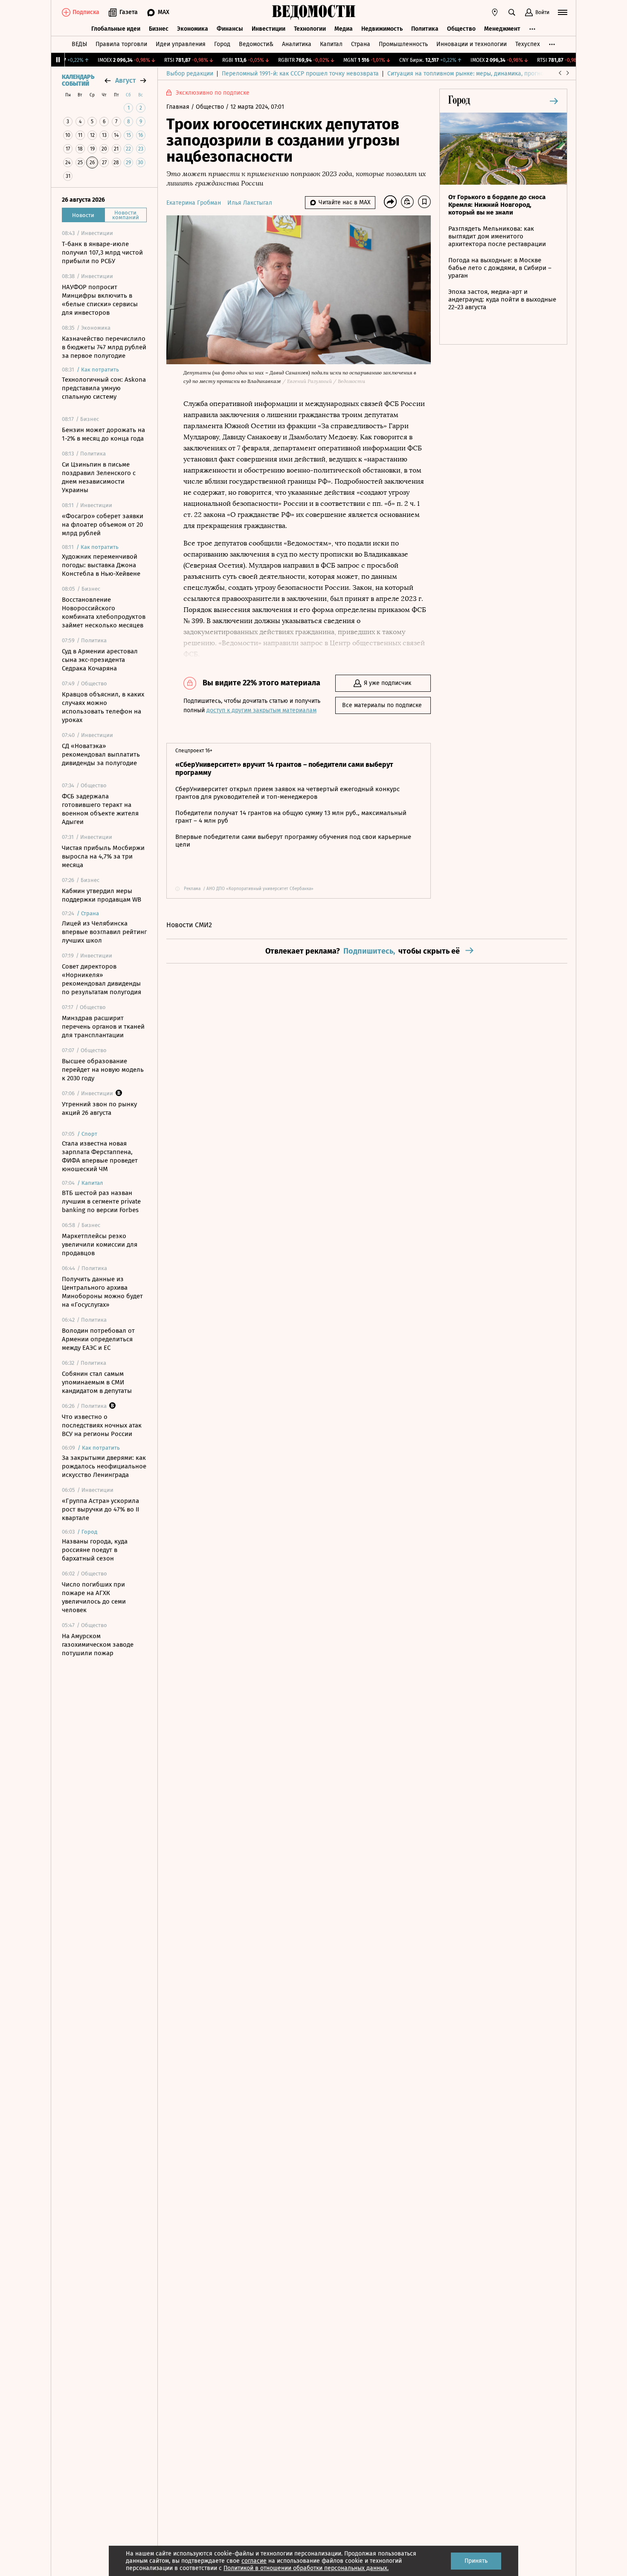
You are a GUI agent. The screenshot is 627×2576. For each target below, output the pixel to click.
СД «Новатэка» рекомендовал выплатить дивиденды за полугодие (101, 754)
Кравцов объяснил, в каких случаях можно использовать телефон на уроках (103, 707)
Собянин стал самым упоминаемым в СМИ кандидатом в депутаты (97, 1382)
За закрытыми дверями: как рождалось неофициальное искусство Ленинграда (104, 1466)
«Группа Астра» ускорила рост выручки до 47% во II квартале (100, 1509)
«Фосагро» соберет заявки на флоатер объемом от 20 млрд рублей (103, 525)
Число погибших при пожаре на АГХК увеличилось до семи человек (94, 1597)
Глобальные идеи (116, 29)
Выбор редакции (190, 74)
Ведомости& (256, 44)
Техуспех (528, 44)
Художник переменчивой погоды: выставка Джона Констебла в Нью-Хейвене (101, 565)
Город (222, 44)
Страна (361, 44)
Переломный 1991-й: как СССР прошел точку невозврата (300, 74)
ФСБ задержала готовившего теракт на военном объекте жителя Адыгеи (100, 809)
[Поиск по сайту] (512, 12)
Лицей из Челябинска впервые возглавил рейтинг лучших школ (104, 932)
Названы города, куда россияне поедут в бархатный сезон (95, 1550)
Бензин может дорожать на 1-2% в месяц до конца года (103, 434)
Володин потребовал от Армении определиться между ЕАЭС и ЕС (98, 1339)
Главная (179, 107)
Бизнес (159, 29)
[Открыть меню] (563, 12)
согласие (254, 2561)
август (125, 80)
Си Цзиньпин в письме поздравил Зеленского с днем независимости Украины (99, 477)
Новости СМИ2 (189, 925)
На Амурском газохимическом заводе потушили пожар (98, 1645)
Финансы (230, 29)
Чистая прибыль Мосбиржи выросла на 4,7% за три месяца (103, 856)
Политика (425, 29)
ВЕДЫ (79, 44)
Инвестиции (269, 29)
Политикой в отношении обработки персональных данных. (306, 2568)
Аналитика (297, 44)
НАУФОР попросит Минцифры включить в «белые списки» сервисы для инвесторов (100, 300)
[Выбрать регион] (495, 12)
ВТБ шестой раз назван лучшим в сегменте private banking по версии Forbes (101, 1201)
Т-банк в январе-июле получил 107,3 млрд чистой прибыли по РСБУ (102, 252)
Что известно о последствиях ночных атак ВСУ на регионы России (102, 1425)
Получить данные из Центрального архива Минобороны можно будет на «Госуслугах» (102, 1292)
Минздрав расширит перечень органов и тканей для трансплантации (103, 1027)
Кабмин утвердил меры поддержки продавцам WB (102, 895)
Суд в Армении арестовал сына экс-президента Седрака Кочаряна (100, 660)
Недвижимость (382, 29)
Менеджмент (502, 29)
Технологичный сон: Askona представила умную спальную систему (104, 388)
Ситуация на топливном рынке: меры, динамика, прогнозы (469, 74)
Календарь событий (78, 81)
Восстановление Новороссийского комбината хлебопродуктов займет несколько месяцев (104, 612)
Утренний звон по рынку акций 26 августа (99, 1108)
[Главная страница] (313, 12)
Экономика (193, 29)
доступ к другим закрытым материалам (261, 710)
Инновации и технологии (472, 44)
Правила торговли (121, 44)
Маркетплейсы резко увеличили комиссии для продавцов (100, 1244)
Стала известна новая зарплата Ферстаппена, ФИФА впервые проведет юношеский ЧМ (100, 1156)
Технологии (310, 29)
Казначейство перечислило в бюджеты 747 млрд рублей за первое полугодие (104, 347)
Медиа (344, 29)
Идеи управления (181, 44)
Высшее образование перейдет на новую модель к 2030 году (103, 1070)
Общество (461, 29)
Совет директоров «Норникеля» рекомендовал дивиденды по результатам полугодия (102, 979)
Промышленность (403, 44)
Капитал (331, 44)
